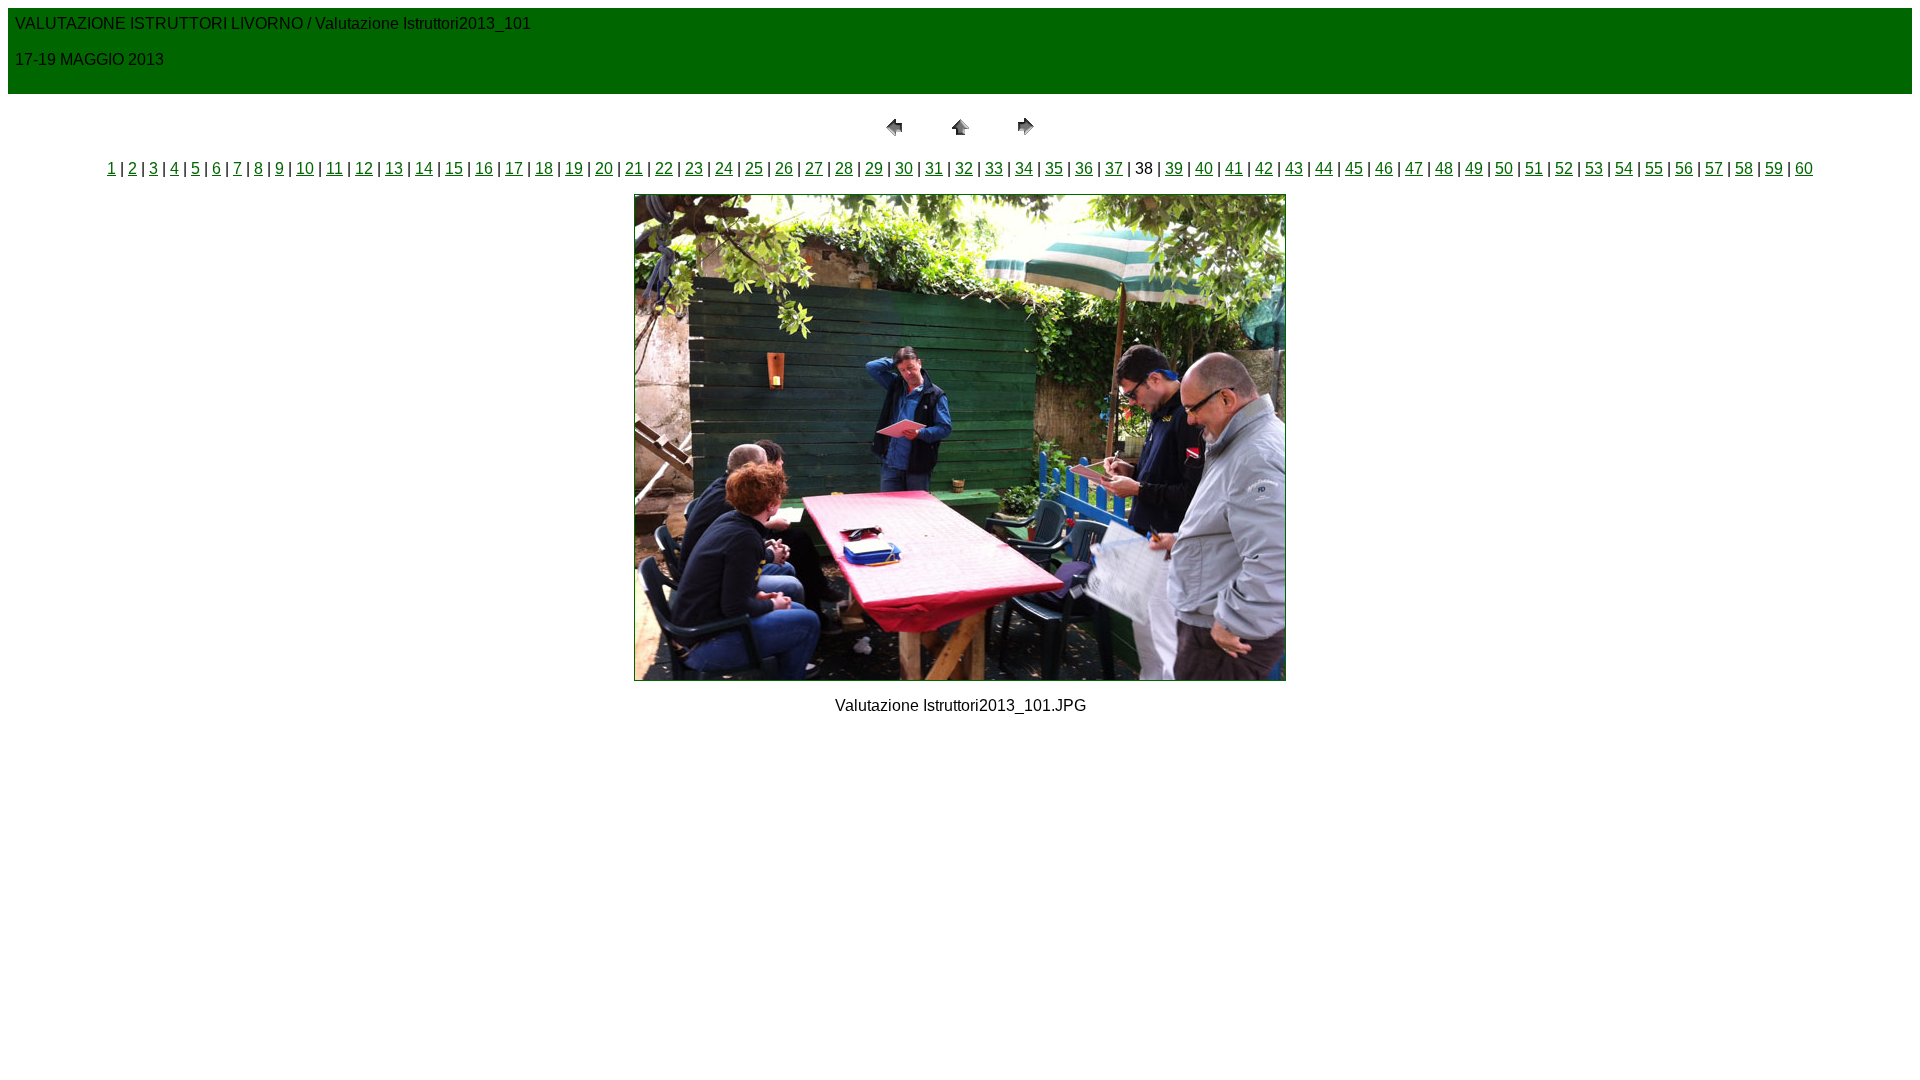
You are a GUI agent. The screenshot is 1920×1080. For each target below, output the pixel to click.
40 (1204, 168)
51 (1534, 168)
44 (1324, 168)
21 (634, 168)
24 (724, 168)
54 (1624, 168)
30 (904, 168)
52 (1564, 168)
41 (1234, 168)
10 (305, 168)
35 (1054, 168)
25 (754, 168)
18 (544, 168)
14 (424, 168)
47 (1414, 168)
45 (1354, 168)
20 (604, 168)
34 (1024, 168)
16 (484, 168)
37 (1114, 168)
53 (1594, 168)
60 (1804, 168)
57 (1714, 168)
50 (1504, 168)
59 (1774, 168)
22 (664, 168)
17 (514, 168)
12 (364, 168)
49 (1474, 168)
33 (994, 168)
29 (874, 168)
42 (1264, 168)
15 (454, 168)
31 (934, 168)
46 (1384, 168)
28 (844, 168)
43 (1294, 168)
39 (1174, 168)
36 (1084, 168)
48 (1444, 168)
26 (784, 168)
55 (1654, 168)
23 (694, 168)
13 (394, 168)
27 (814, 168)
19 (574, 168)
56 (1684, 168)
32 (964, 168)
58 (1744, 168)
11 (334, 168)
